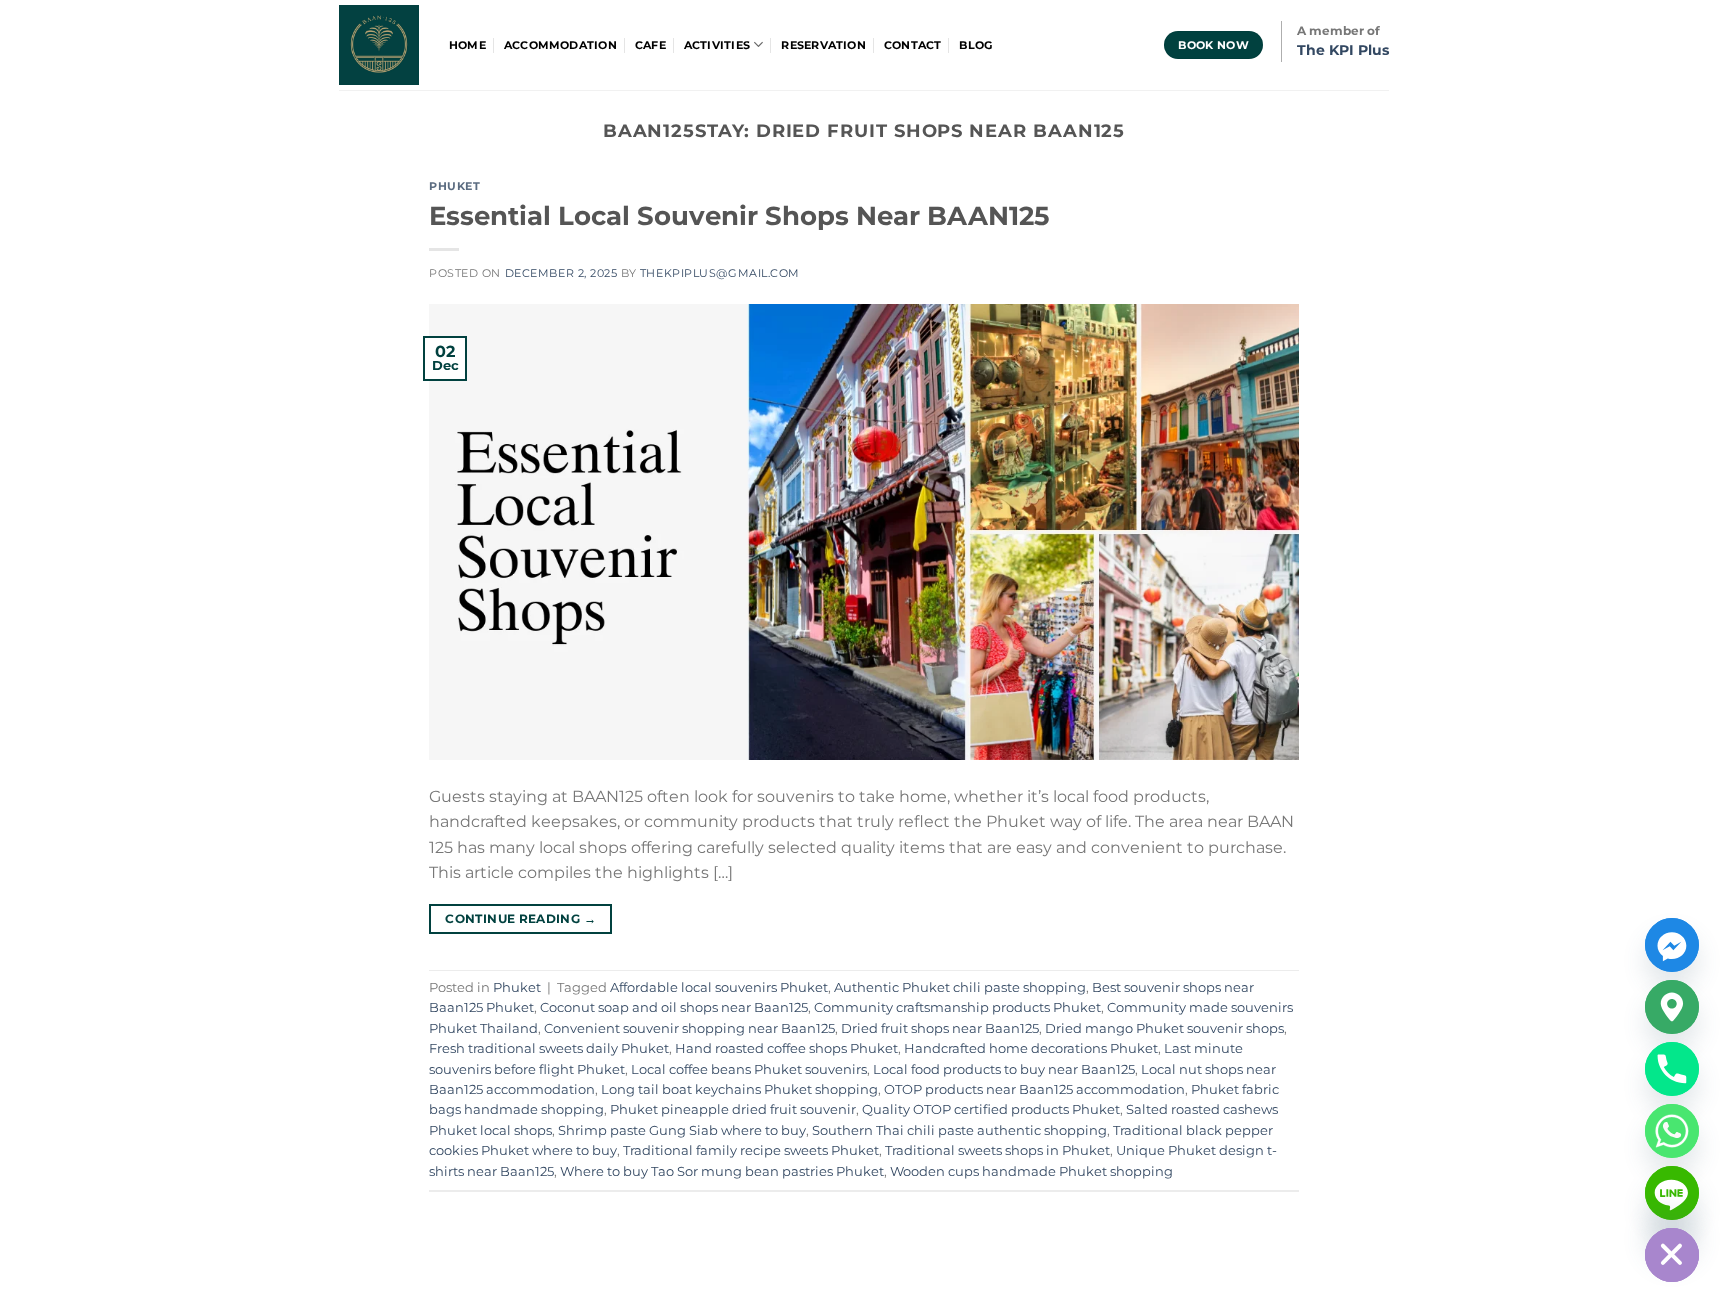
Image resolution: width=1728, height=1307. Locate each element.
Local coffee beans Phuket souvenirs (749, 1069)
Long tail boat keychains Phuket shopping (739, 1089)
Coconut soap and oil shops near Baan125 (674, 1007)
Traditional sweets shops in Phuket (997, 1150)
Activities (717, 45)
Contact (913, 45)
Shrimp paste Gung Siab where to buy (682, 1130)
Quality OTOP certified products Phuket (991, 1109)
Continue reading (520, 918)
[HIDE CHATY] (1672, 1255)
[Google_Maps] (1672, 1007)
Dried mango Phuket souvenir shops (1164, 1028)
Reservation (823, 45)
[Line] (1672, 1193)
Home (467, 45)
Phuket (454, 186)
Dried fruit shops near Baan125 (940, 1028)
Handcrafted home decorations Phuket (1031, 1048)
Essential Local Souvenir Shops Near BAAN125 (739, 215)
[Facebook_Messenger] (1672, 945)
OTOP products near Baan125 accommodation (1034, 1089)
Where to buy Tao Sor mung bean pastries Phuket (722, 1171)
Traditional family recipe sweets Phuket (751, 1150)
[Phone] (1672, 1069)
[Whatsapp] (1672, 1131)
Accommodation (560, 45)
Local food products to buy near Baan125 (1004, 1069)
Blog (975, 45)
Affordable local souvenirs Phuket (719, 987)
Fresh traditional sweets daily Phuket (549, 1048)
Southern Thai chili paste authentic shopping (959, 1130)
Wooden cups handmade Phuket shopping (1031, 1171)
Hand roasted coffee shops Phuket (786, 1048)
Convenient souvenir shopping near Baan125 (689, 1028)
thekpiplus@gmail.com (720, 273)
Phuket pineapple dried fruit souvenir (733, 1109)
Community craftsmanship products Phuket (957, 1007)
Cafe (650, 45)
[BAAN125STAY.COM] (379, 45)
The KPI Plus (1343, 50)
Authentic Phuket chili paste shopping (960, 987)
